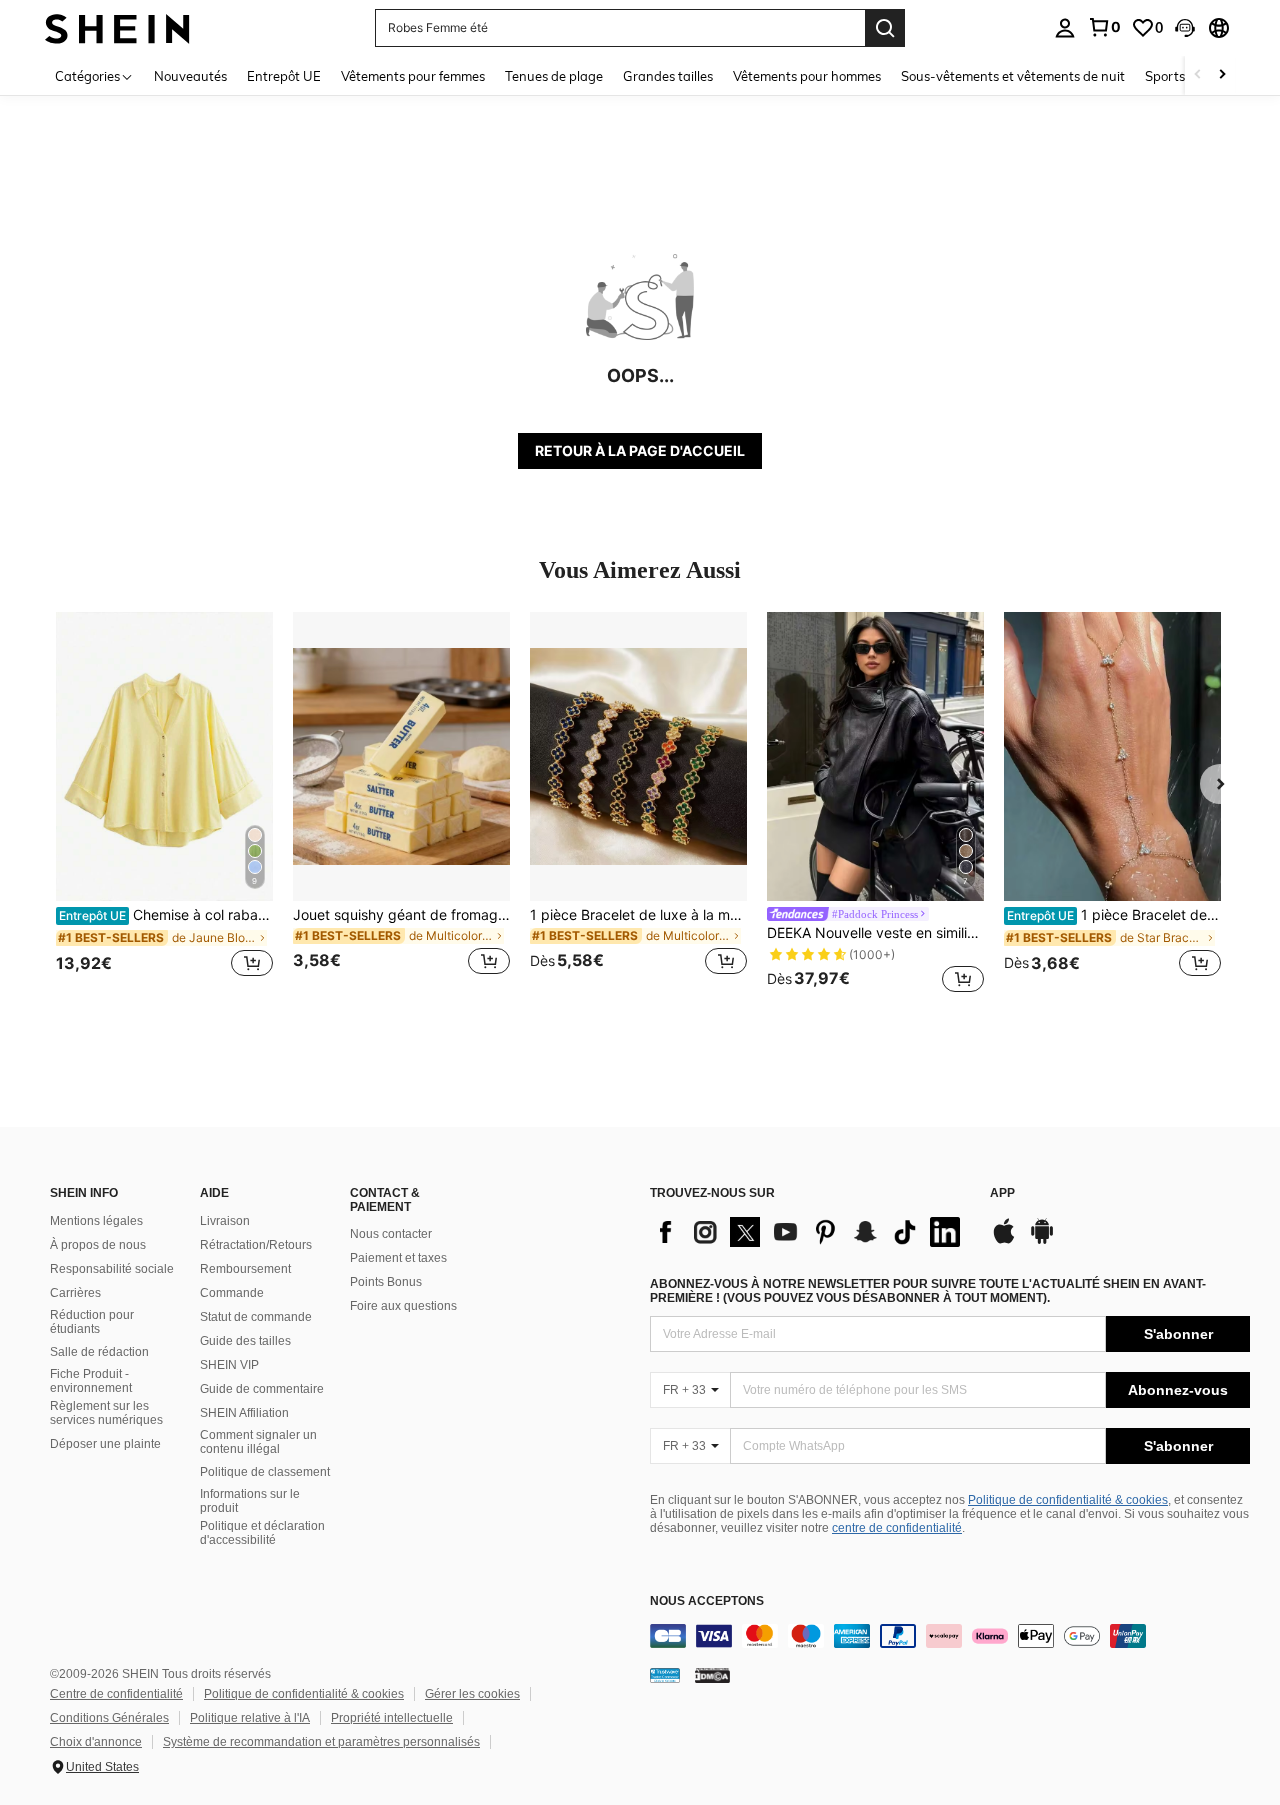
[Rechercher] (885, 28)
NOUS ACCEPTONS (707, 1601)
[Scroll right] (1222, 75)
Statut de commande (256, 1317)
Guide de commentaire (262, 1389)
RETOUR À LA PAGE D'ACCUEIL (640, 450)
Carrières (75, 1293)
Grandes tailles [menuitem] (668, 76)
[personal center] (1065, 28)
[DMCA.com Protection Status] (712, 1675)
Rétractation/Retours (256, 1245)
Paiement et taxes (398, 1258)
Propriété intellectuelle (392, 1718)
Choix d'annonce (96, 1742)
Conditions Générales (109, 1718)
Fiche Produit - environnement (91, 1381)
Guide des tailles (245, 1341)
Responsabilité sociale (112, 1269)
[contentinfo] (950, 1636)
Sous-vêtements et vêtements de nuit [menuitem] (1013, 76)
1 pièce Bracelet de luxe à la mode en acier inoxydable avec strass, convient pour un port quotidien (638, 915)
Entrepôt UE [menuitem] (284, 76)
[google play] (1042, 1241)
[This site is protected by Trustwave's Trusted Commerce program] (665, 1675)
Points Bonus (386, 1282)
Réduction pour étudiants (92, 1322)
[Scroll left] (1198, 75)
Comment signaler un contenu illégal (258, 1442)
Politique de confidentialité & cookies (1068, 1500)
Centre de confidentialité (116, 1694)
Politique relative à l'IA (250, 1718)
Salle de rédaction (99, 1352)
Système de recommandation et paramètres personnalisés (321, 1742)
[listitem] (164, 805)
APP (1002, 1193)
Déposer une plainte (105, 1444)
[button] (1185, 28)
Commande (232, 1293)
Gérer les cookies (472, 1694)
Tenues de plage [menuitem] (554, 76)
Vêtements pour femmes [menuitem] (413, 76)
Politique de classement (265, 1472)
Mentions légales (96, 1221)
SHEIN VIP (229, 1365)
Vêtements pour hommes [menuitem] (807, 76)
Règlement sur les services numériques (106, 1413)
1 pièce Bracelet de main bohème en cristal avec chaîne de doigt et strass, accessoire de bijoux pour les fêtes (1114, 915)
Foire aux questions (403, 1306)
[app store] (1004, 1241)
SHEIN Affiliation (244, 1413)
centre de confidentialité (897, 1528)
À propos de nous (98, 1245)
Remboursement (245, 1269)
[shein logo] (117, 27)
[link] (1104, 27)
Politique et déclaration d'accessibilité (262, 1533)
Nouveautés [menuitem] (190, 76)
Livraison (225, 1221)
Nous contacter (391, 1234)
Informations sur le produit (250, 1501)
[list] (810, 1232)
